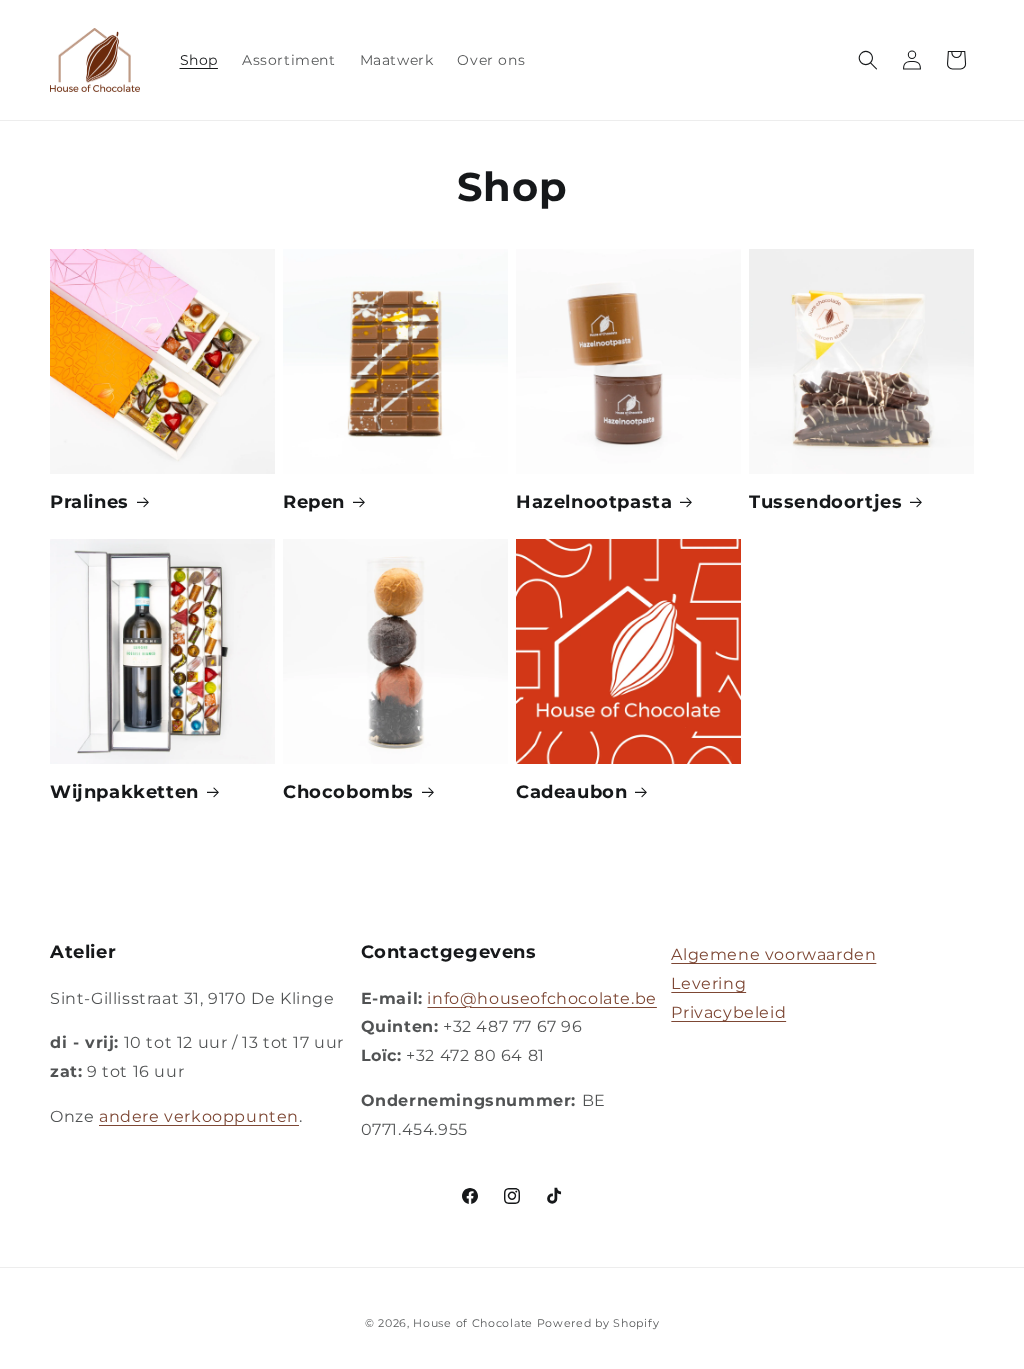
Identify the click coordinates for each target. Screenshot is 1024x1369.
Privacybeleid (728, 1012)
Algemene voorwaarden (773, 954)
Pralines (89, 502)
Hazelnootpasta (594, 502)
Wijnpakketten (124, 792)
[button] (868, 60)
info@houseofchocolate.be (541, 998)
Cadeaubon (571, 792)
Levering (708, 983)
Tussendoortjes (825, 502)
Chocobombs (348, 792)
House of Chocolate (473, 1323)
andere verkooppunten (199, 1116)
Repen (314, 502)
